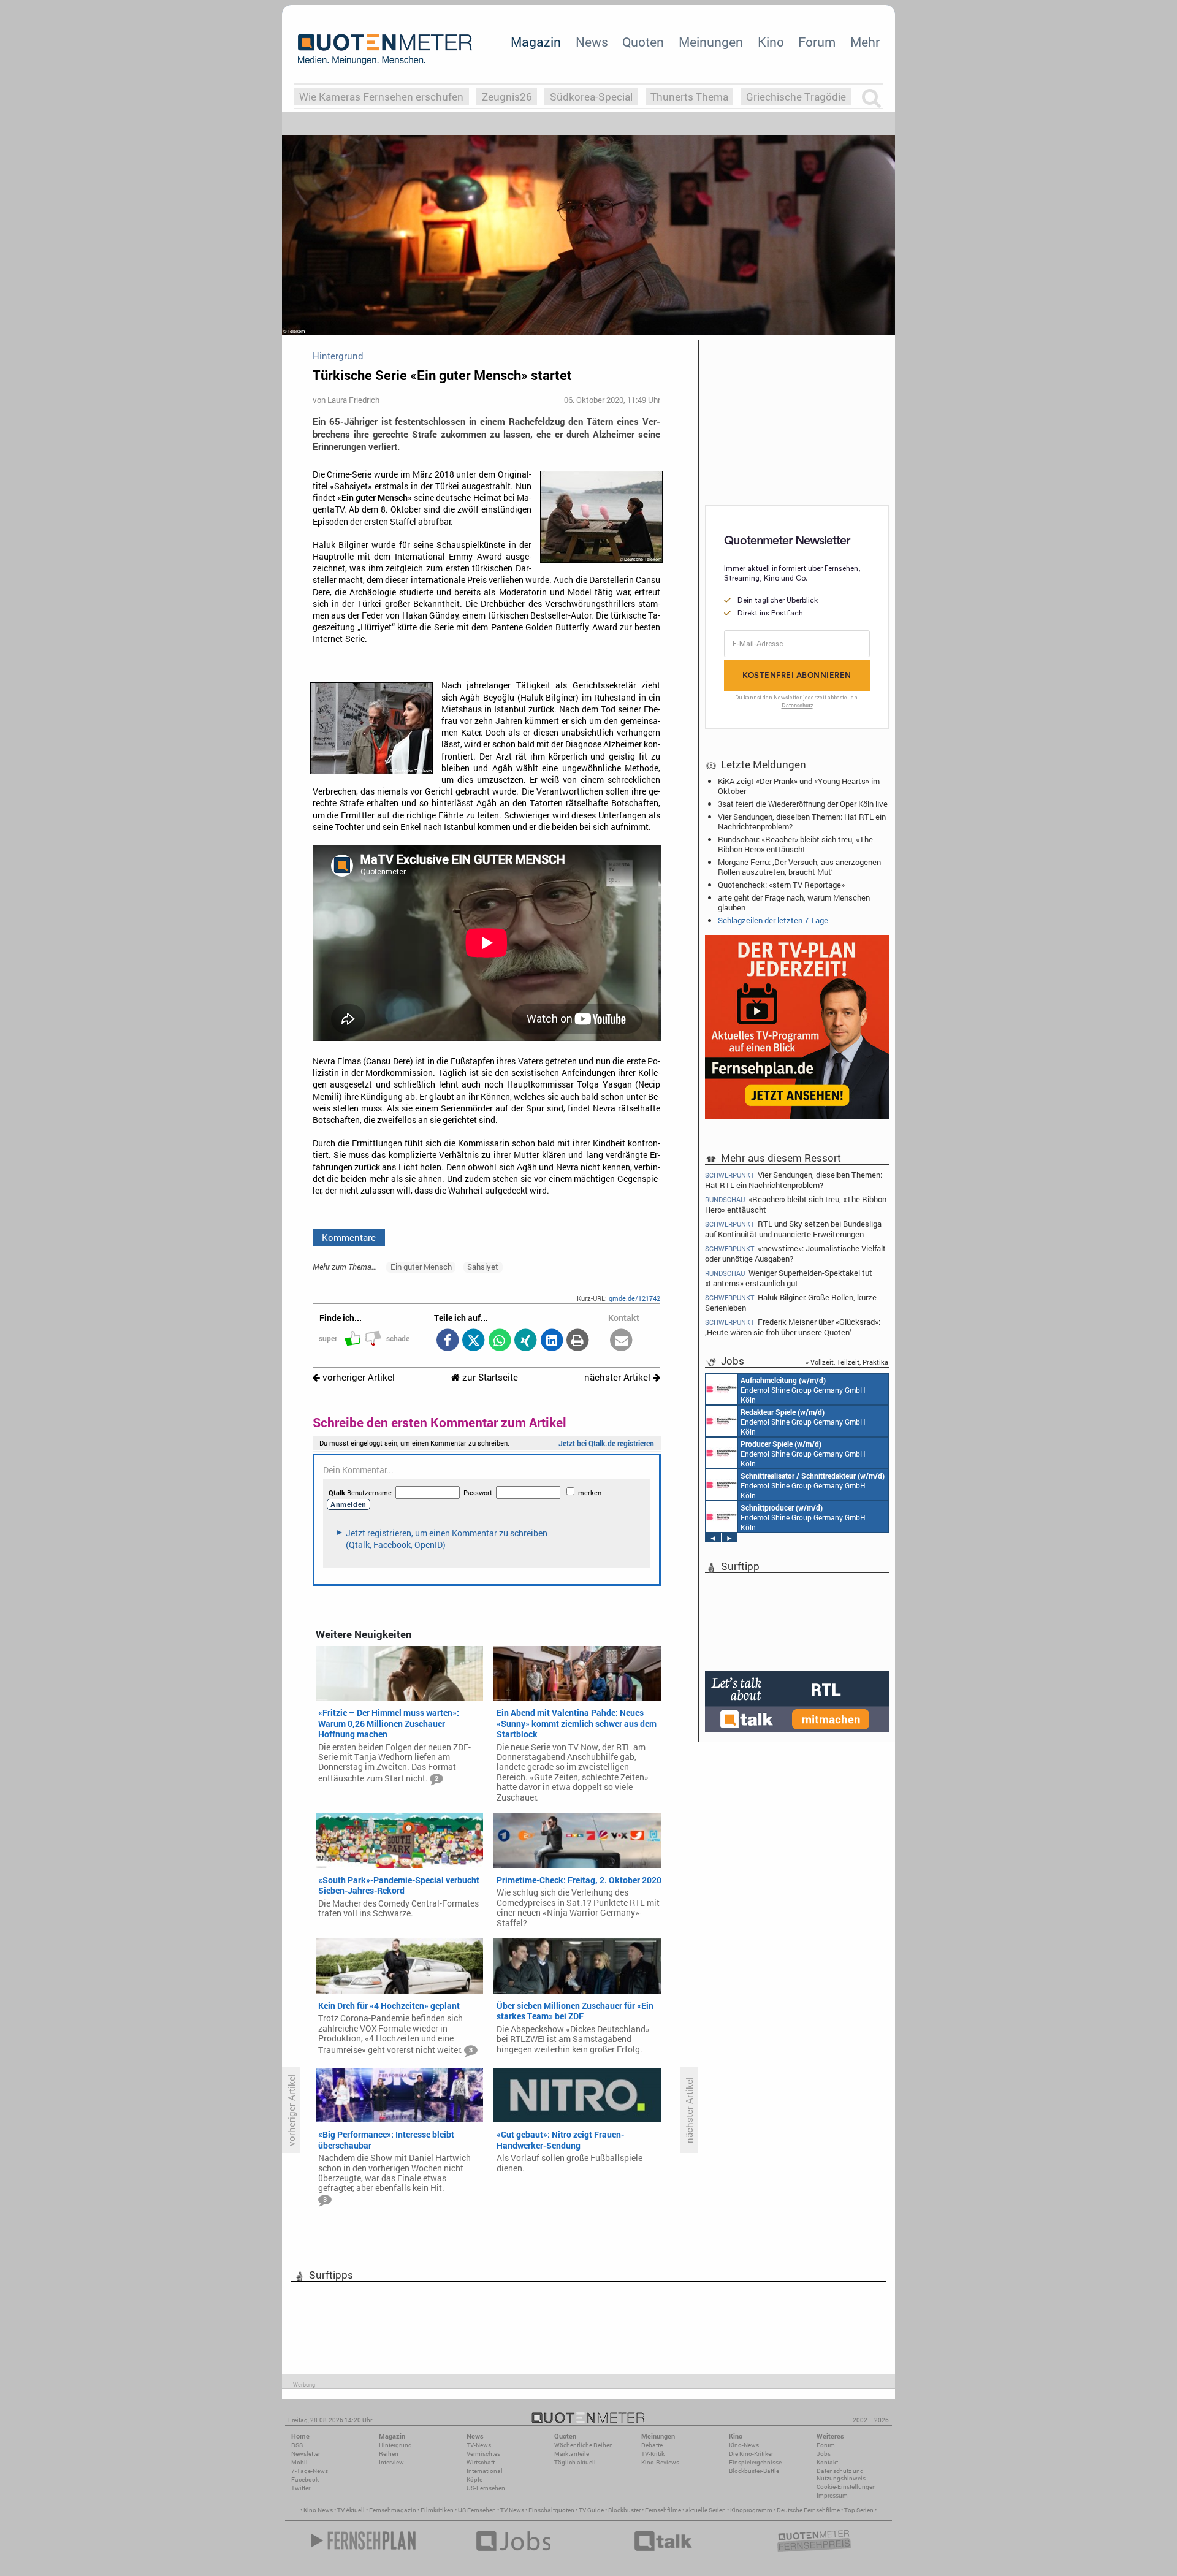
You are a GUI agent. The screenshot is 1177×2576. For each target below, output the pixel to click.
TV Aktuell (351, 2510)
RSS (297, 2445)
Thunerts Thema (689, 97)
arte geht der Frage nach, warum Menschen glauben (794, 902)
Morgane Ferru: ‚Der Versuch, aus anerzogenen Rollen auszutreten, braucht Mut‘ (799, 867)
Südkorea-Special (591, 97)
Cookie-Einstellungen (846, 2487)
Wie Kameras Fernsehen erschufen (381, 97)
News (592, 42)
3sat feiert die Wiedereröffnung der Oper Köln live (803, 804)
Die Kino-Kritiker (751, 2454)
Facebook (305, 2479)
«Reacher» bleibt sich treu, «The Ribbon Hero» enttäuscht (796, 1204)
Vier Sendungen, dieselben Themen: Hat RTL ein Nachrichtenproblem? (802, 821)
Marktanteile (572, 2454)
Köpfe (474, 2479)
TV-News (479, 2445)
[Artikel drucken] (578, 1341)
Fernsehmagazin (393, 2510)
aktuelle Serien (706, 2510)
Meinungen (711, 42)
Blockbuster (624, 2510)
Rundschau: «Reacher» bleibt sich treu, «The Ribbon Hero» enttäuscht (795, 844)
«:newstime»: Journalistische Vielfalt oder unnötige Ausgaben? (795, 1253)
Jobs (824, 2454)
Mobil (299, 2462)
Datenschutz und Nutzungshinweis (841, 2475)
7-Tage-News (310, 2471)
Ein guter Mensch (421, 1267)
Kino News (318, 2510)
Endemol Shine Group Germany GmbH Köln (803, 1390)
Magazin (536, 42)
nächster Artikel (619, 1377)
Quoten (643, 42)
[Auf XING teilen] (526, 1341)
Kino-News (744, 2445)
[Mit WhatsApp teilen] (499, 1341)
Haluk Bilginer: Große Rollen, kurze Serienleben (791, 1302)
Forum (817, 42)
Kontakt (827, 2462)
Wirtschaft (481, 2462)
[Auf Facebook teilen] (447, 1341)
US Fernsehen (477, 2510)
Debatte (652, 2445)
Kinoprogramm (751, 2510)
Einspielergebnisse (755, 2462)
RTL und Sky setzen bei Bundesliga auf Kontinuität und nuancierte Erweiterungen (793, 1229)
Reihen (389, 2454)
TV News (512, 2510)
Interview (391, 2462)
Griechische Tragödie (796, 97)
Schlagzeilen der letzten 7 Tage (773, 920)
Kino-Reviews (660, 2462)
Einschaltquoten (551, 2510)
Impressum (832, 2495)
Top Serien (859, 2510)
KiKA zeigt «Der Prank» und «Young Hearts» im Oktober (799, 786)
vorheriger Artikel (357, 1377)
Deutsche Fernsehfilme (808, 2510)
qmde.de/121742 (634, 1298)
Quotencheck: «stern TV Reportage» (781, 885)
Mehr (865, 42)
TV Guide (591, 2510)
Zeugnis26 (507, 97)
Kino (771, 42)
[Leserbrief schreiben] (621, 1341)
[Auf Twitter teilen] (474, 1341)
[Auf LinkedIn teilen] (551, 1341)
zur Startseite (489, 1377)
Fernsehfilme (663, 2510)
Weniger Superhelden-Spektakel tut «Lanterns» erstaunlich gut (789, 1278)
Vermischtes (483, 2454)
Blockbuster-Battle (754, 2471)
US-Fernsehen (486, 2488)
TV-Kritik (653, 2454)
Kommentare (349, 1237)
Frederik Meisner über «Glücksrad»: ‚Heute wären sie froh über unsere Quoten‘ (793, 1327)
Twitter (301, 2488)
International (485, 2471)
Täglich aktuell (575, 2462)
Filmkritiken (437, 2510)
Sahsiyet (483, 1267)
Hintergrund (395, 2445)
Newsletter (306, 2454)
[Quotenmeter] (385, 49)
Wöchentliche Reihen (584, 2445)
